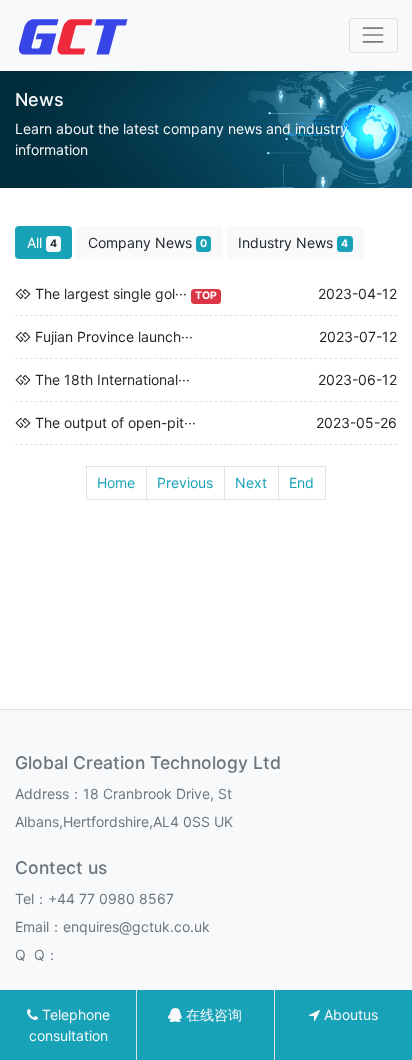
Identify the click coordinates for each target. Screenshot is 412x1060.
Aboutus (349, 1014)
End (301, 482)
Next (251, 482)
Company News (147, 242)
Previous (185, 482)
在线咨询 (212, 1014)
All (42, 242)
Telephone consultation (69, 1025)
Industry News (293, 242)
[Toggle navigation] (373, 35)
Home (116, 482)
